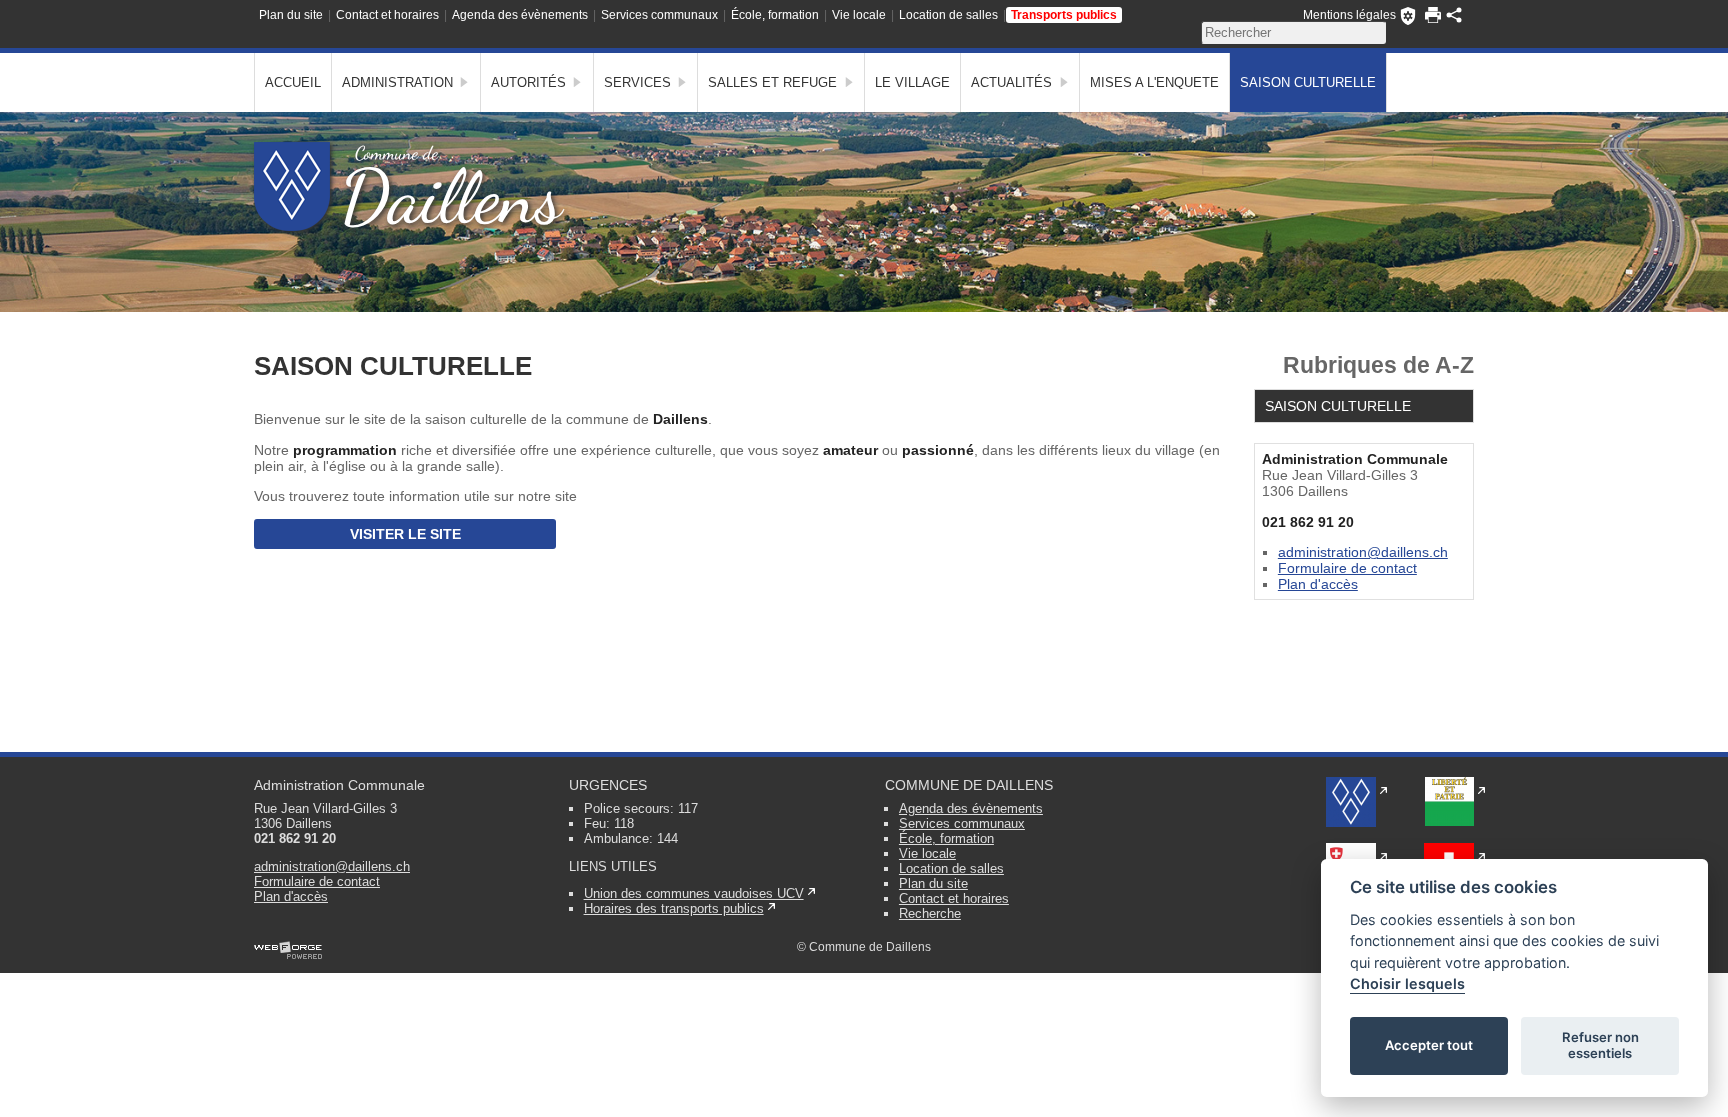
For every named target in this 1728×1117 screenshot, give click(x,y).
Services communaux (659, 15)
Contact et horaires (387, 15)
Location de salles (948, 15)
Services (637, 82)
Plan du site (291, 15)
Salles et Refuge (772, 82)
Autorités (528, 82)
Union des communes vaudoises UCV (694, 893)
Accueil (293, 82)
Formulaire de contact (1347, 568)
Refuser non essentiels (1600, 1045)
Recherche (930, 913)
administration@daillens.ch (1363, 552)
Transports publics (1064, 15)
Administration (397, 82)
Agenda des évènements (520, 15)
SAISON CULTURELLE (1308, 82)
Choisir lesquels (1407, 983)
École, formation (775, 15)
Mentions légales (1349, 15)
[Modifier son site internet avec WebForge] (288, 951)
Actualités (1011, 82)
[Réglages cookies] (1408, 16)
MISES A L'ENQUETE (1154, 82)
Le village (912, 82)
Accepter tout (1429, 1045)
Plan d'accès (1318, 584)
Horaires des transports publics (674, 908)
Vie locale (859, 15)
